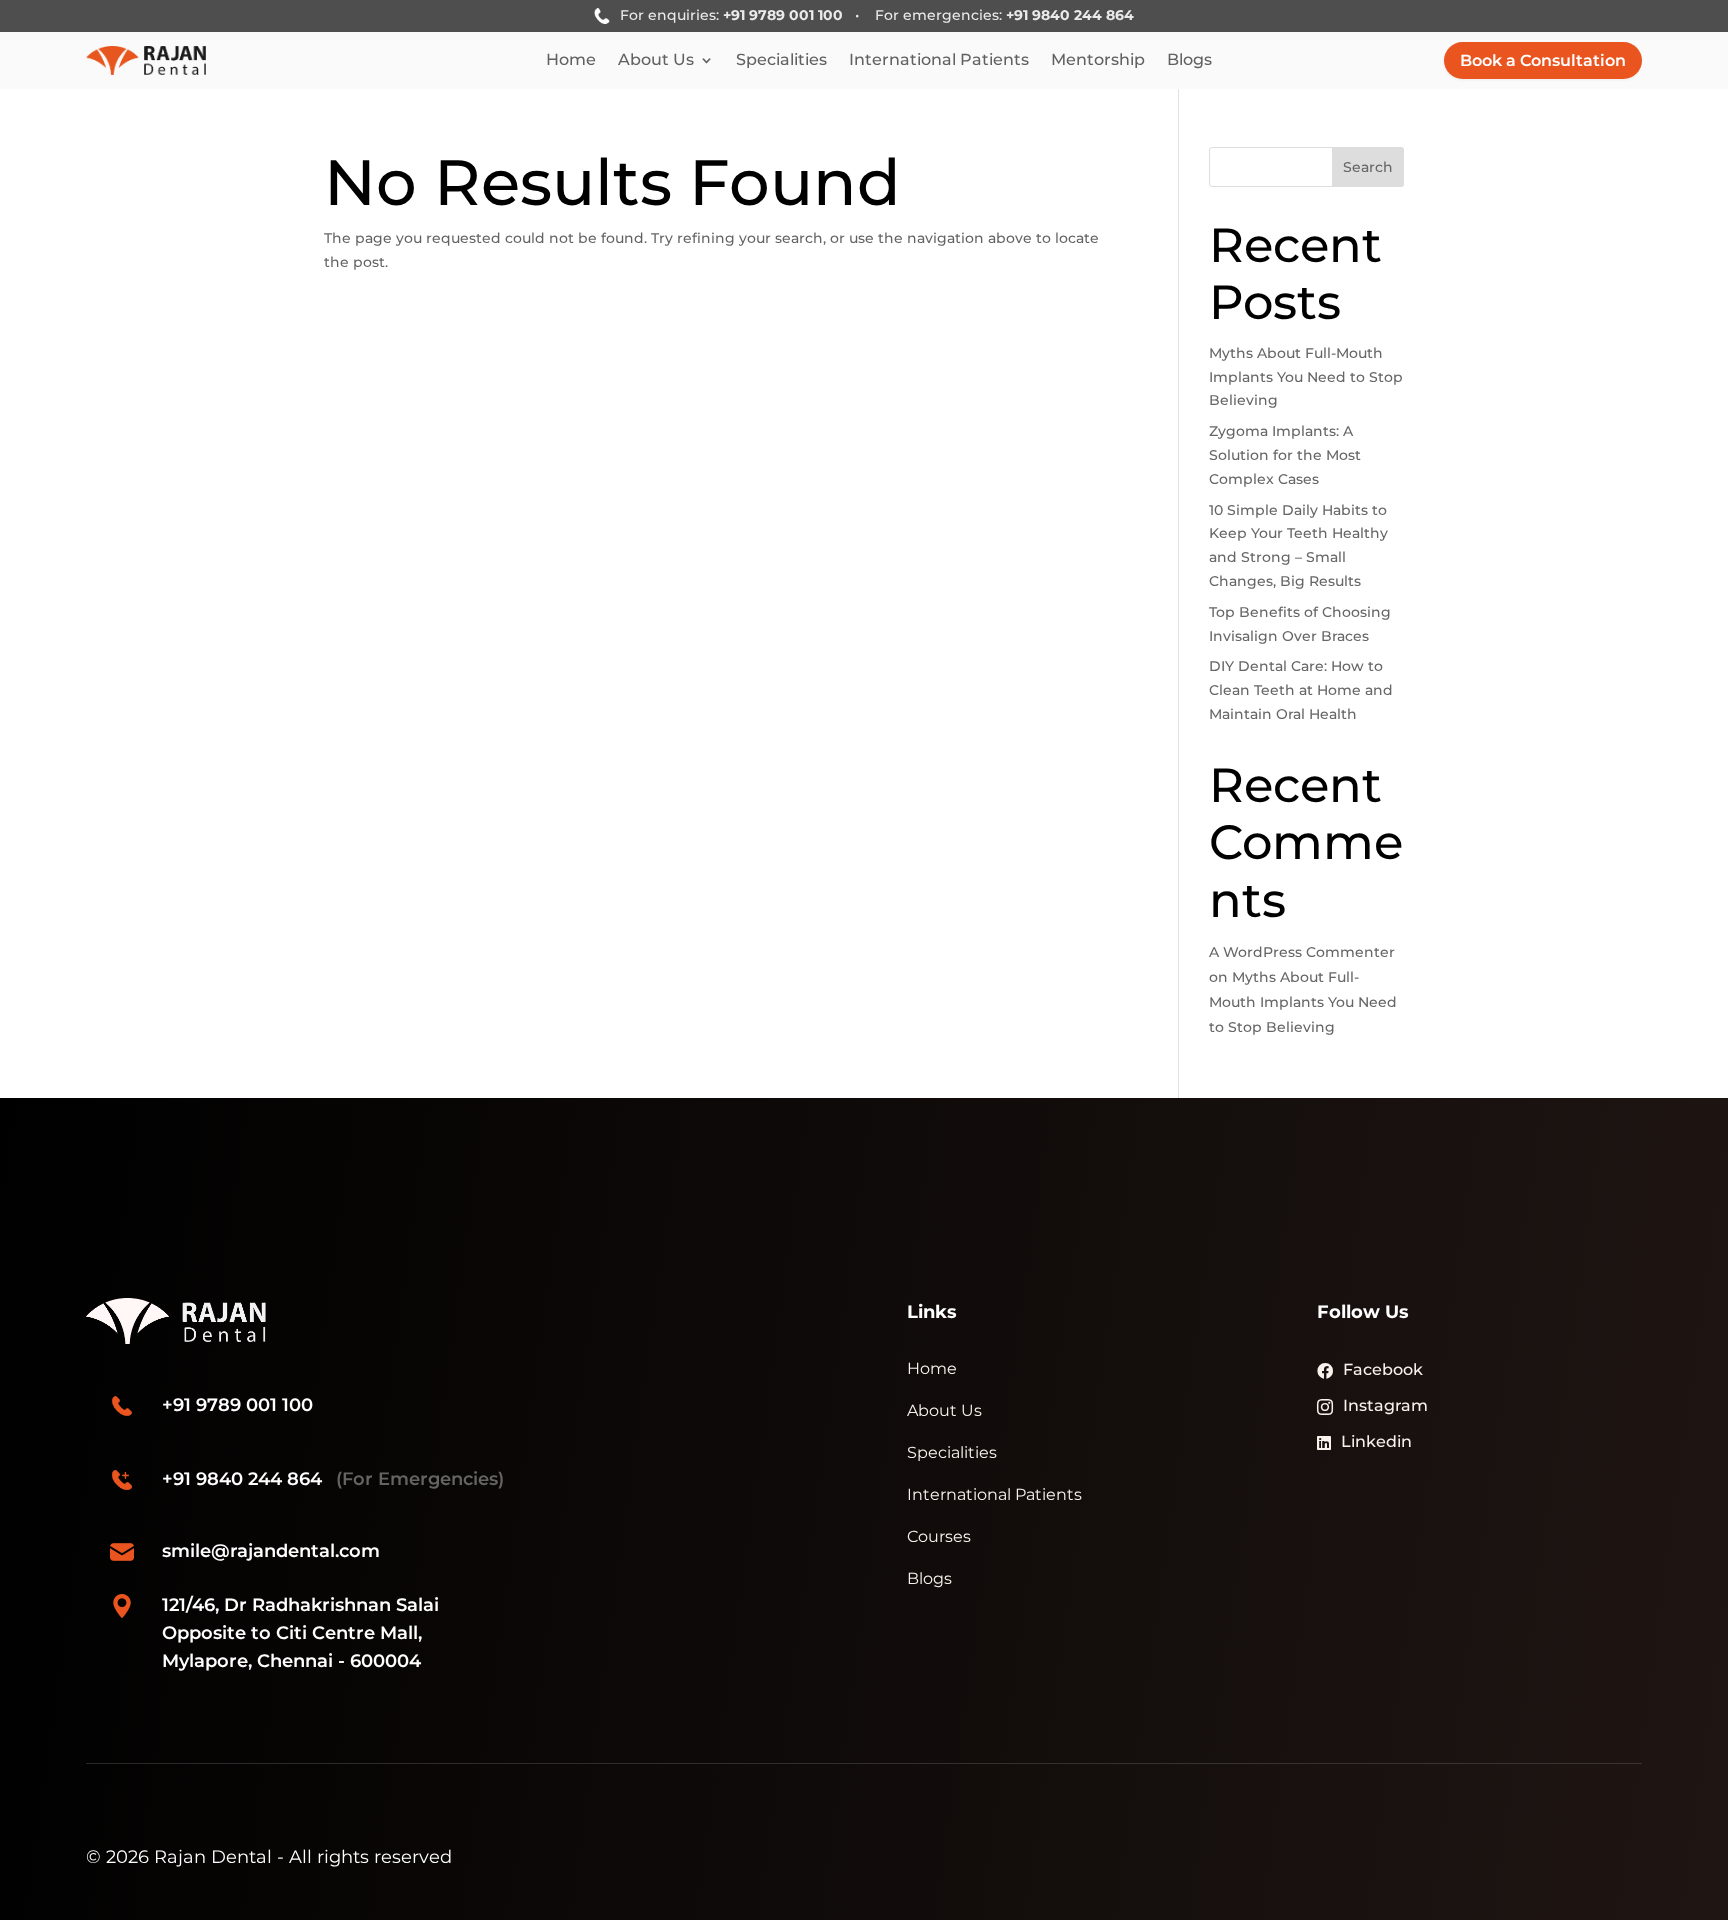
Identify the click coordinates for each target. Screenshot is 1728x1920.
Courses (939, 1536)
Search (1368, 167)
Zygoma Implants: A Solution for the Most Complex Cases (1285, 455)
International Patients (939, 61)
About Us (656, 61)
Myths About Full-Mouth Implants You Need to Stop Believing (1306, 377)
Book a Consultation (1543, 60)
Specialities (781, 61)
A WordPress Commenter (1302, 952)
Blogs (1189, 61)
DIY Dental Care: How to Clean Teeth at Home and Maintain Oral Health (1301, 690)
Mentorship (1098, 61)
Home (571, 61)
